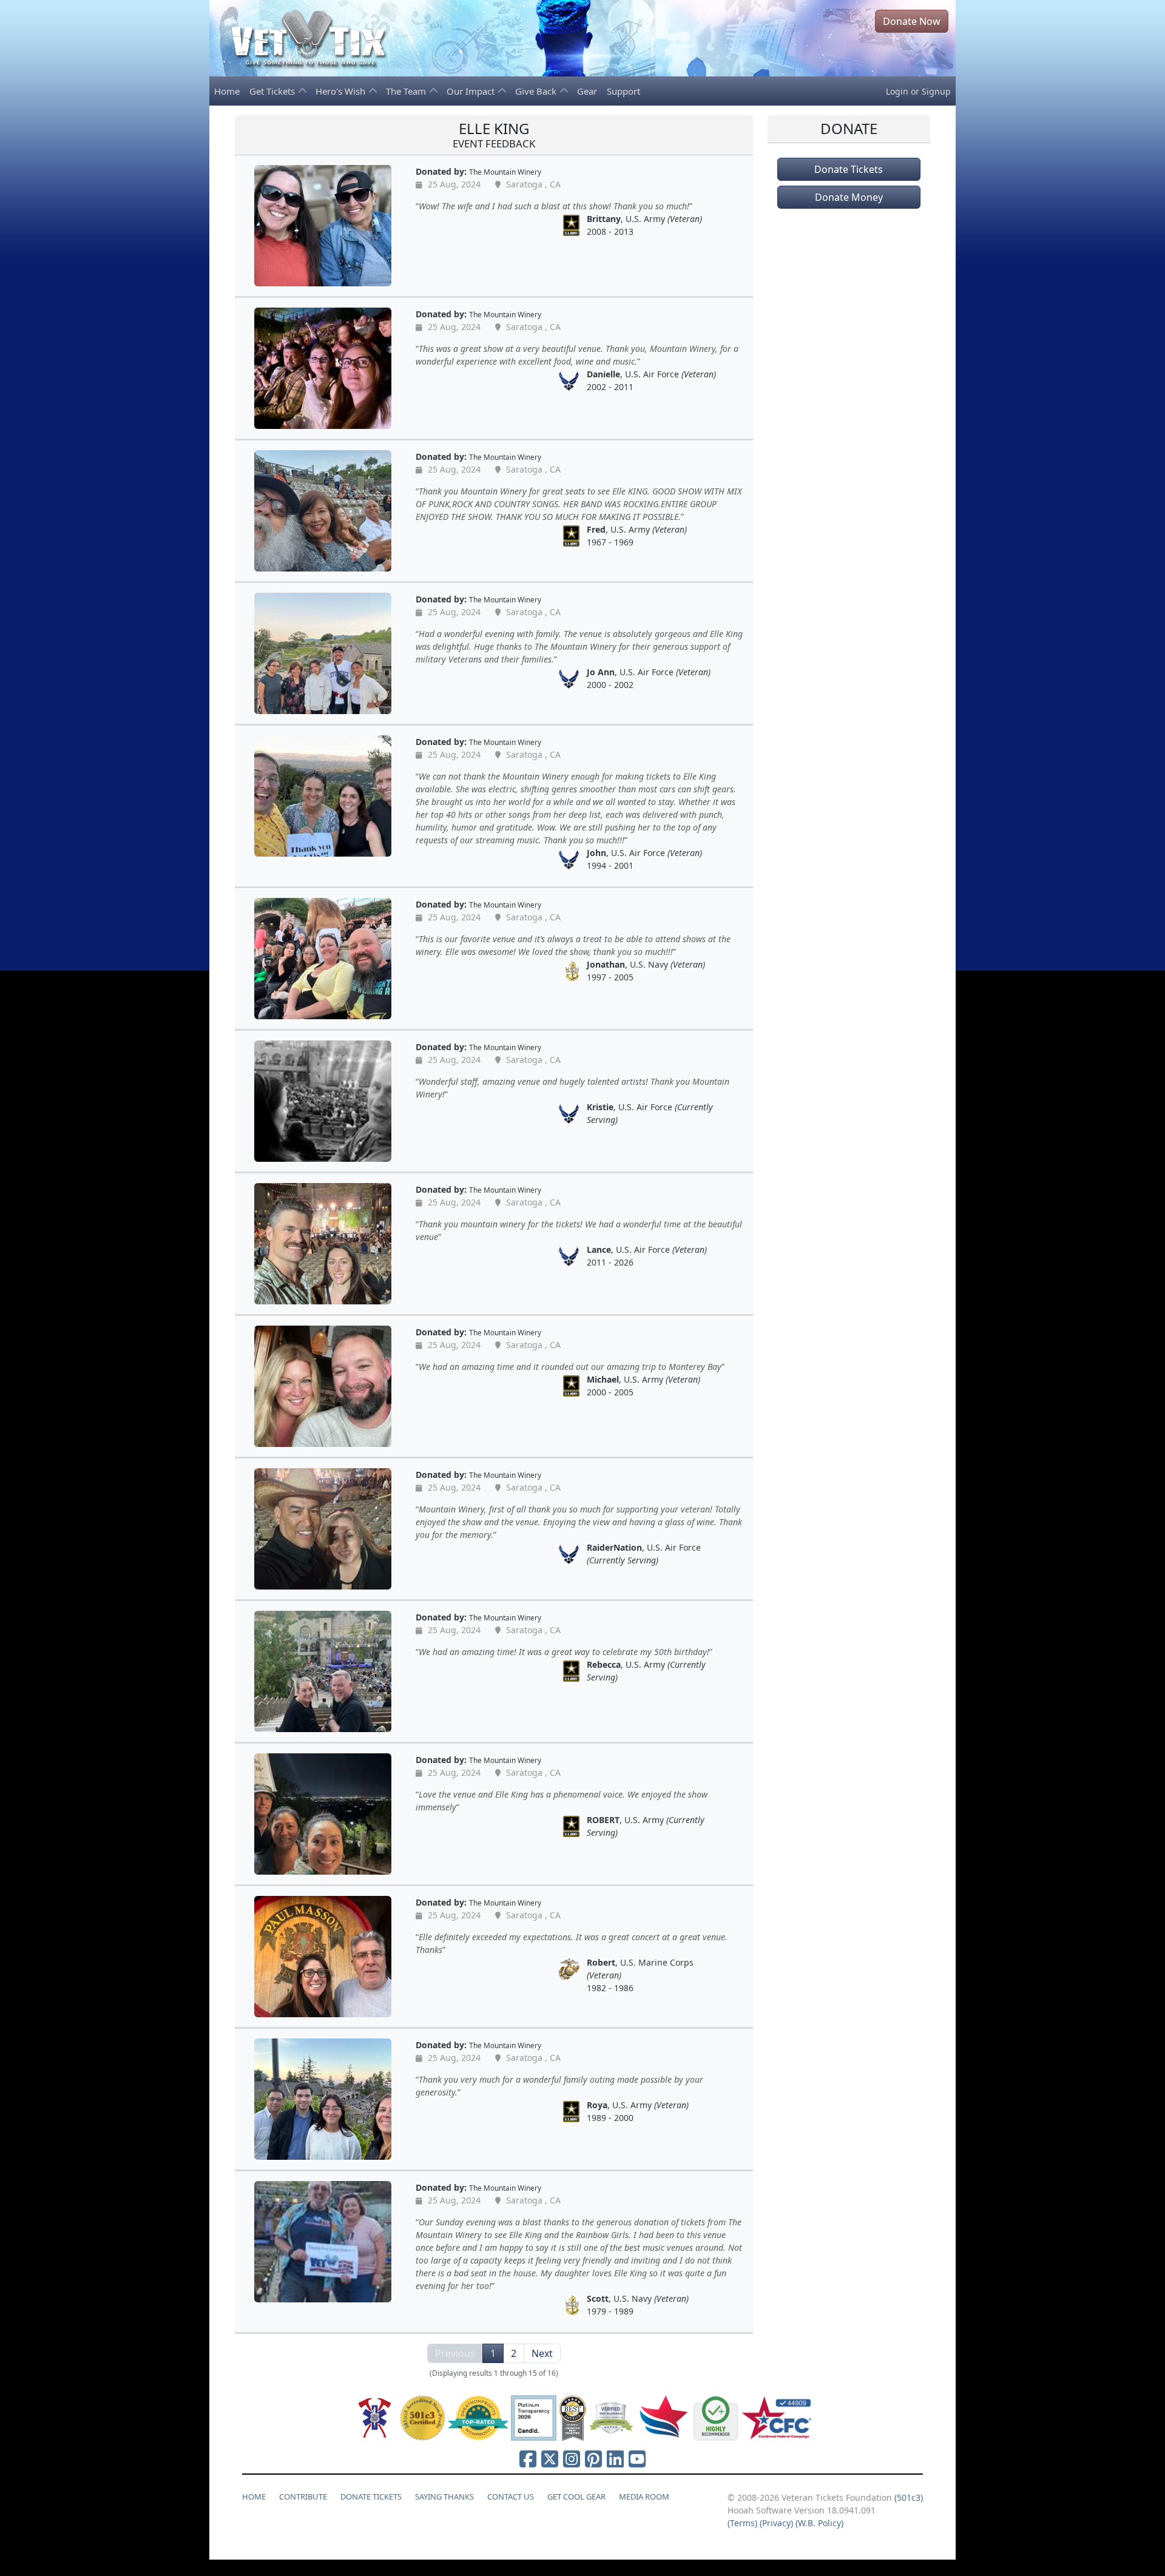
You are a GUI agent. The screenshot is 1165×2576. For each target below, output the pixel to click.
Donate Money (849, 197)
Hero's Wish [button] (342, 91)
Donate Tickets (849, 169)
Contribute (303, 2497)
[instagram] (572, 2459)
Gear (587, 91)
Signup (936, 91)
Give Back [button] (537, 91)
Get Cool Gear (576, 2497)
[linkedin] (615, 2459)
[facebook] (528, 2459)
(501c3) (909, 2497)
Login (897, 91)
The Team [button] (407, 91)
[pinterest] (593, 2459)
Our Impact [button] (472, 91)
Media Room (644, 2497)
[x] (550, 2459)
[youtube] (637, 2459)
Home (227, 91)
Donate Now (912, 21)
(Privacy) (776, 2523)
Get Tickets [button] (273, 91)
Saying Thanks (444, 2497)
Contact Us (511, 2497)
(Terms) (742, 2523)
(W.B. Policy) (819, 2523)
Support (623, 91)
